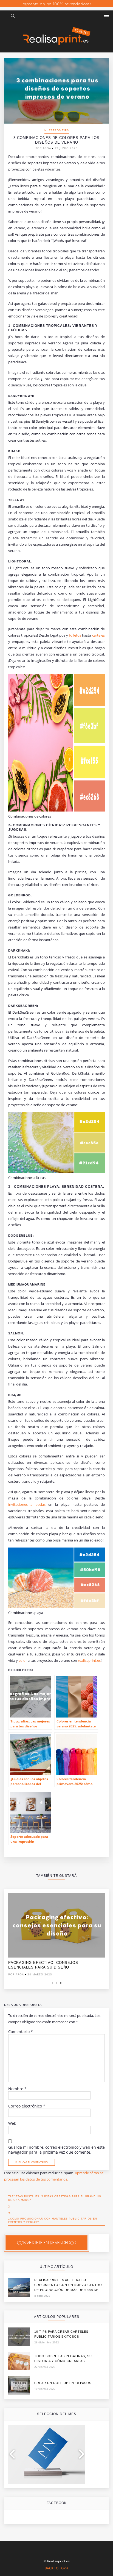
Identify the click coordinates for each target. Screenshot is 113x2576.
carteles (98, 635)
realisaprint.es (89, 1660)
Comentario (21, 2032)
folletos (76, 635)
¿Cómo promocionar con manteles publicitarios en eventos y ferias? (53, 2220)
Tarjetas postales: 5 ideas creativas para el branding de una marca (55, 2198)
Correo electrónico (27, 2106)
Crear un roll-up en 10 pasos (63, 2383)
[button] (106, 16)
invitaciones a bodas (28, 1504)
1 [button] (53, 1983)
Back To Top (56, 2568)
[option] (56, 1936)
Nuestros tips (57, 130)
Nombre (17, 2089)
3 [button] (61, 1983)
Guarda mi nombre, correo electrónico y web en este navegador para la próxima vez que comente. (56, 2150)
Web (12, 2123)
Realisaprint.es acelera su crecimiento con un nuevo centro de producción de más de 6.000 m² (68, 2285)
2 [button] (57, 1983)
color (23, 1660)
